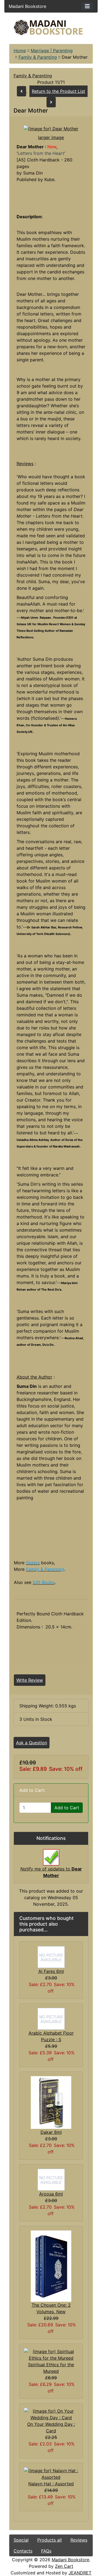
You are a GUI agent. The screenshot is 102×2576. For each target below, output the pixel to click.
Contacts (23, 2551)
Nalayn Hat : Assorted (51, 2484)
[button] (53, 2553)
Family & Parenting (38, 57)
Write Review (30, 1680)
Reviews (79, 2540)
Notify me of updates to (51, 1872)
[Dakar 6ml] (51, 2102)
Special (21, 2540)
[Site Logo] (51, 27)
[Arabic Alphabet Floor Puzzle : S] (51, 2018)
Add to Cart (67, 1808)
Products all (50, 2540)
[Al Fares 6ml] (51, 1957)
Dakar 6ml (51, 2132)
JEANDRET (80, 2573)
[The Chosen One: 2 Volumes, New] (51, 2266)
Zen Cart (64, 2566)
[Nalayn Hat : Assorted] (51, 2473)
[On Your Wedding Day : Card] (51, 2414)
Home (20, 51)
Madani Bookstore (70, 2560)
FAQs (46, 2551)
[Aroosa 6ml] (51, 2179)
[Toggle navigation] (87, 6)
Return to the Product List (58, 91)
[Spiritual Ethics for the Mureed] (51, 2354)
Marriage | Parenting (52, 51)
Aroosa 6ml (51, 2194)
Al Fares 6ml (51, 1971)
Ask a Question (32, 1743)
